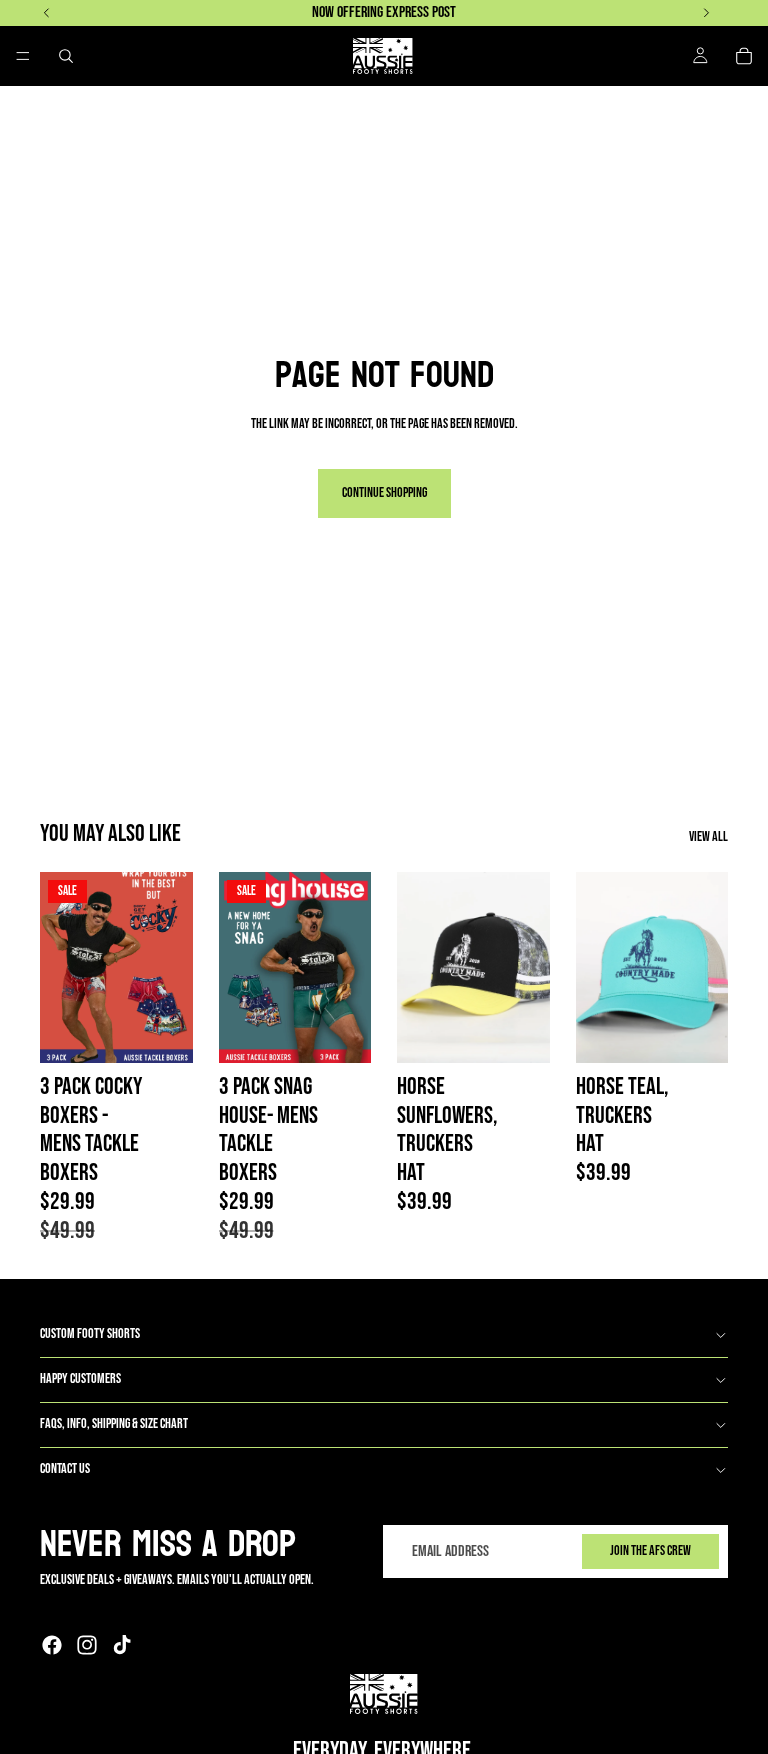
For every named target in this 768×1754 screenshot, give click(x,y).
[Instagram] (87, 1645)
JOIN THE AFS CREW (650, 1551)
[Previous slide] (62, 967)
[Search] (66, 56)
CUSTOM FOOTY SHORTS (90, 1333)
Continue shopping (384, 492)
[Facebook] (52, 1645)
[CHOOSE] (162, 1032)
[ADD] (519, 1032)
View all (708, 837)
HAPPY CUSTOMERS (80, 1378)
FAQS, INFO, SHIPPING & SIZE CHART (114, 1423)
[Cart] (744, 56)
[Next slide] (171, 967)
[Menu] (23, 56)
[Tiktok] (122, 1645)
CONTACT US (65, 1468)
